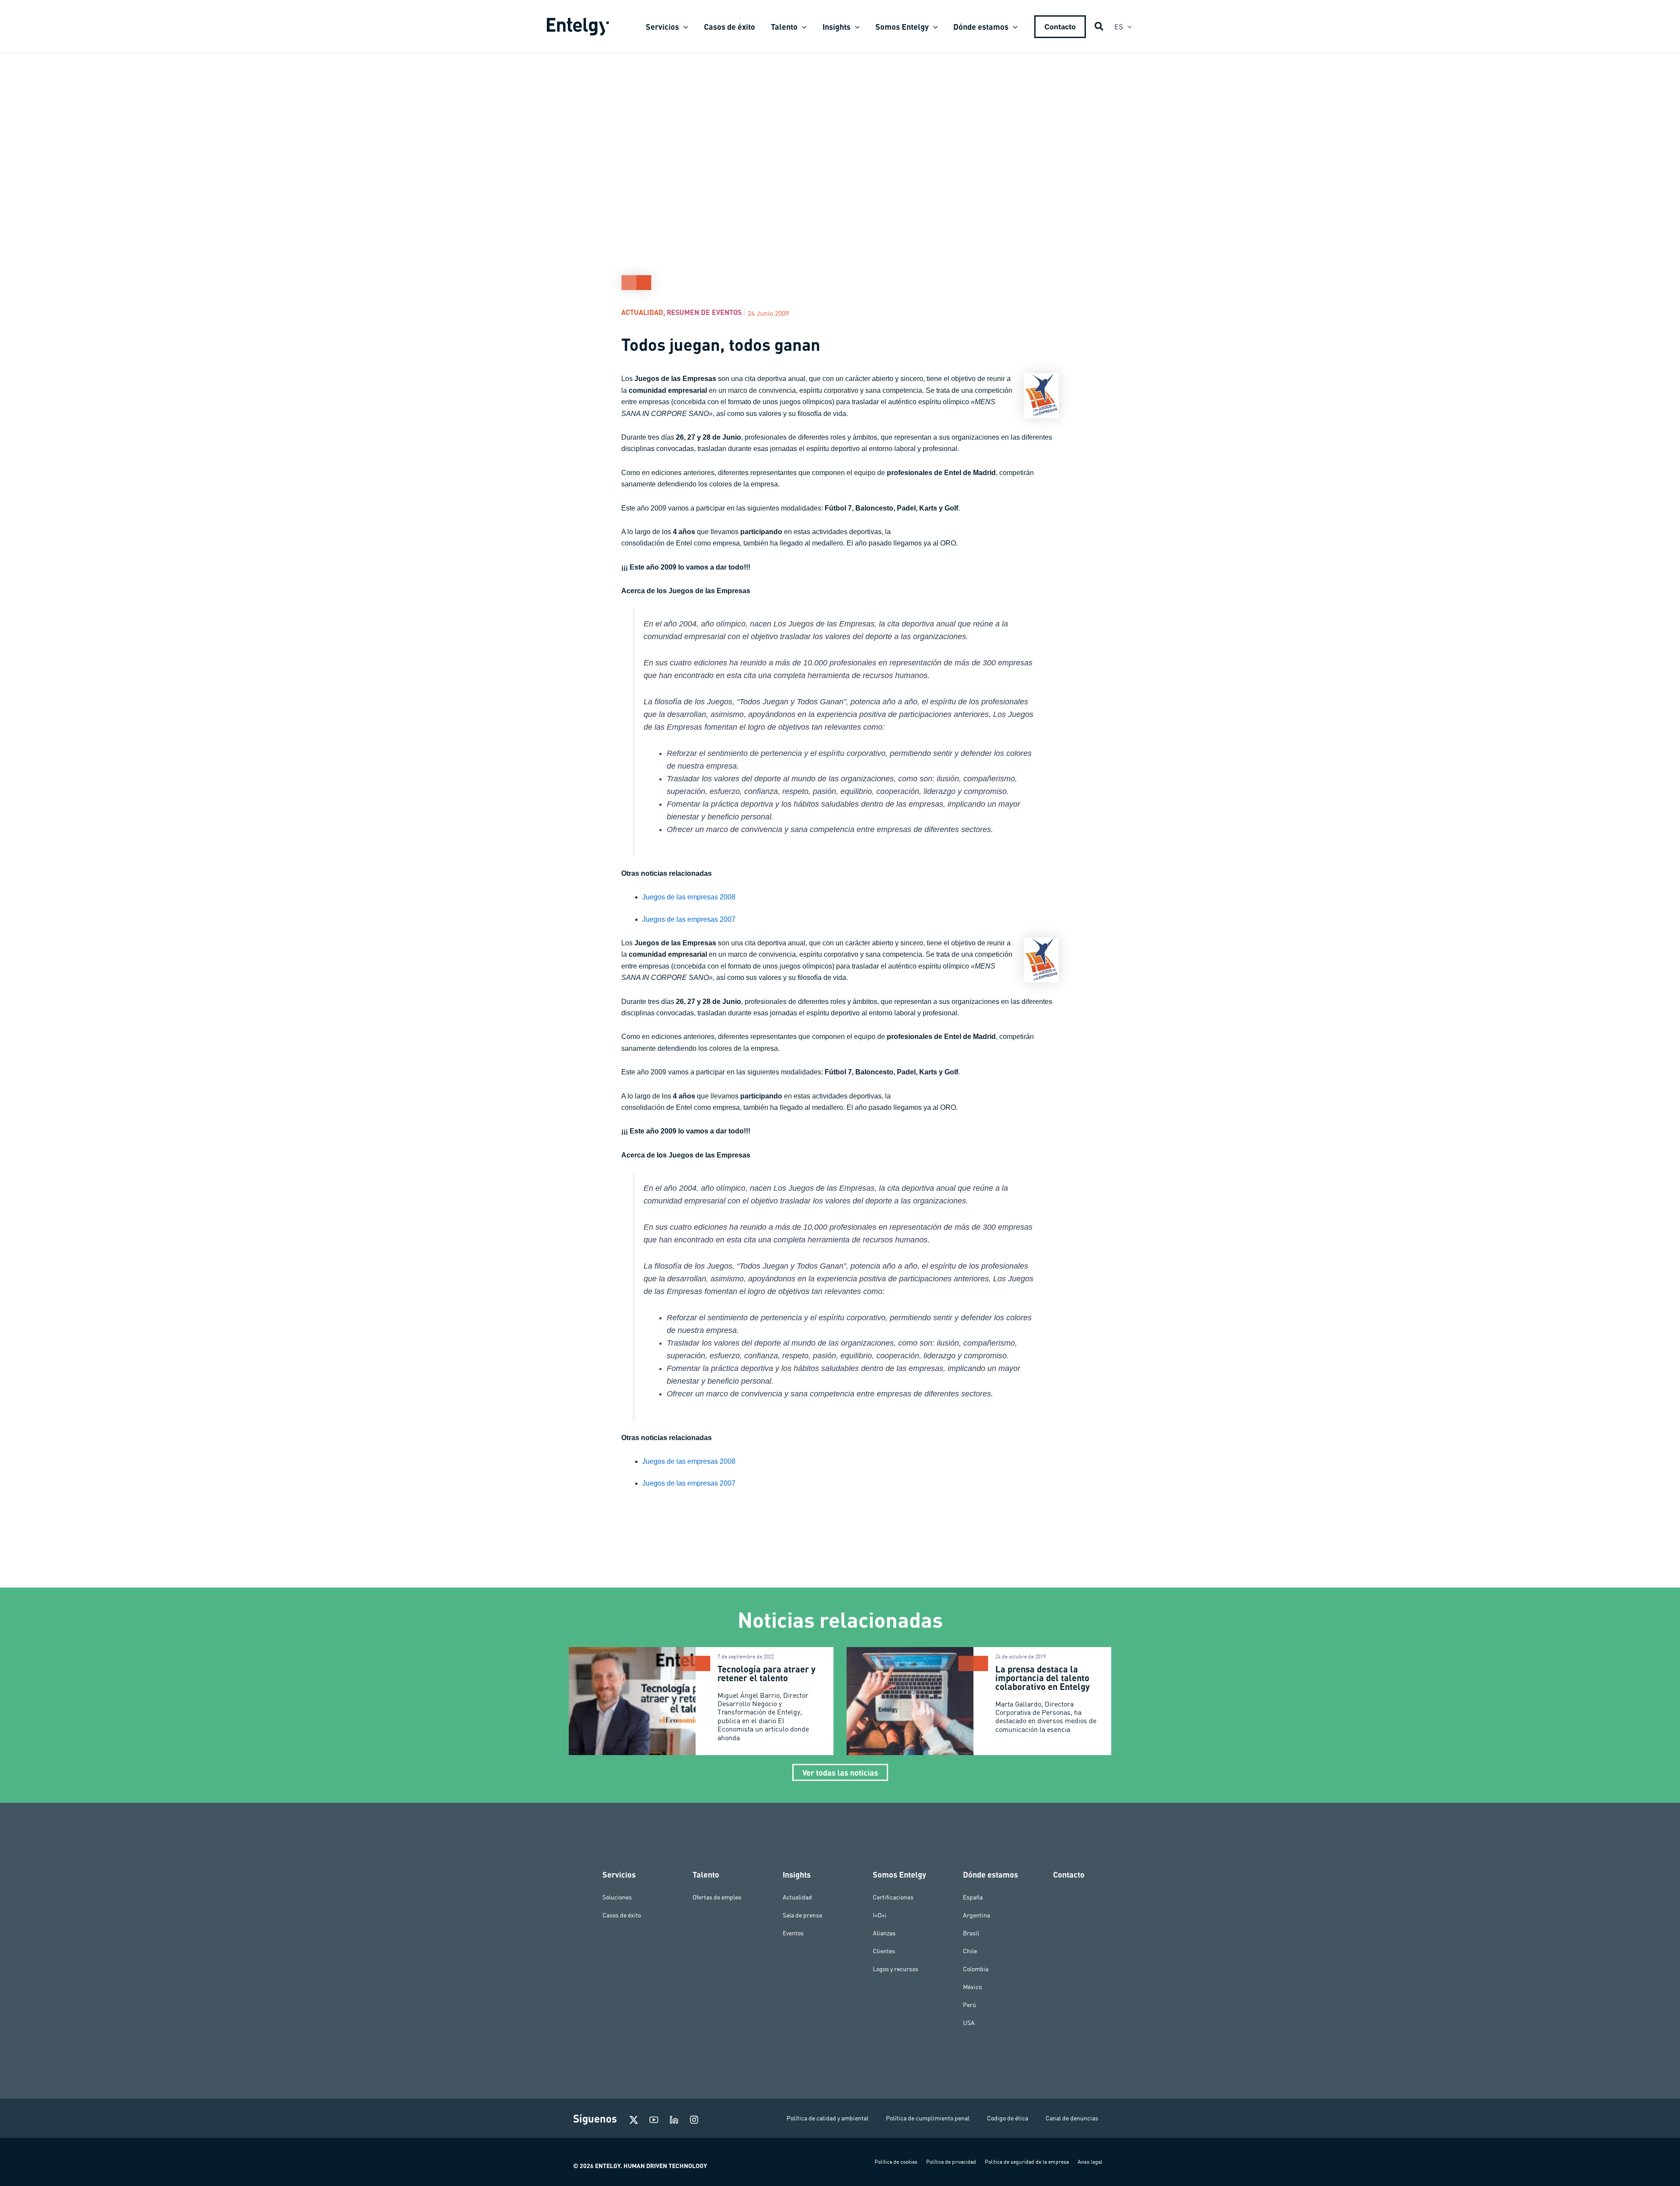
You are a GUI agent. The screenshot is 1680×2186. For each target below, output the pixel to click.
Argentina (976, 1915)
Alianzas (884, 1933)
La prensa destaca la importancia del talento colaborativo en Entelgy (1043, 1678)
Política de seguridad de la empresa (1027, 2162)
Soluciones (617, 1897)
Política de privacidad (951, 2162)
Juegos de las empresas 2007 (689, 919)
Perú (969, 2005)
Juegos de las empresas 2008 (689, 897)
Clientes (884, 1951)
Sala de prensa (802, 1915)
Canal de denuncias (1072, 2118)
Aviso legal (1090, 2162)
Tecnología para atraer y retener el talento (766, 1673)
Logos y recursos (896, 1969)
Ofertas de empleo (717, 1897)
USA (969, 2023)
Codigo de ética (1008, 2118)
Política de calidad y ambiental (828, 2118)
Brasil (971, 1933)
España (973, 1897)
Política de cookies (896, 2162)
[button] (684, 27)
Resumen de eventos (704, 312)
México (972, 1987)
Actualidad (642, 312)
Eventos (793, 1933)
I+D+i (880, 1915)
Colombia (976, 1969)
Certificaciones (893, 1897)
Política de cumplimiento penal (928, 2118)
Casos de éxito (622, 1915)
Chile (970, 1951)
